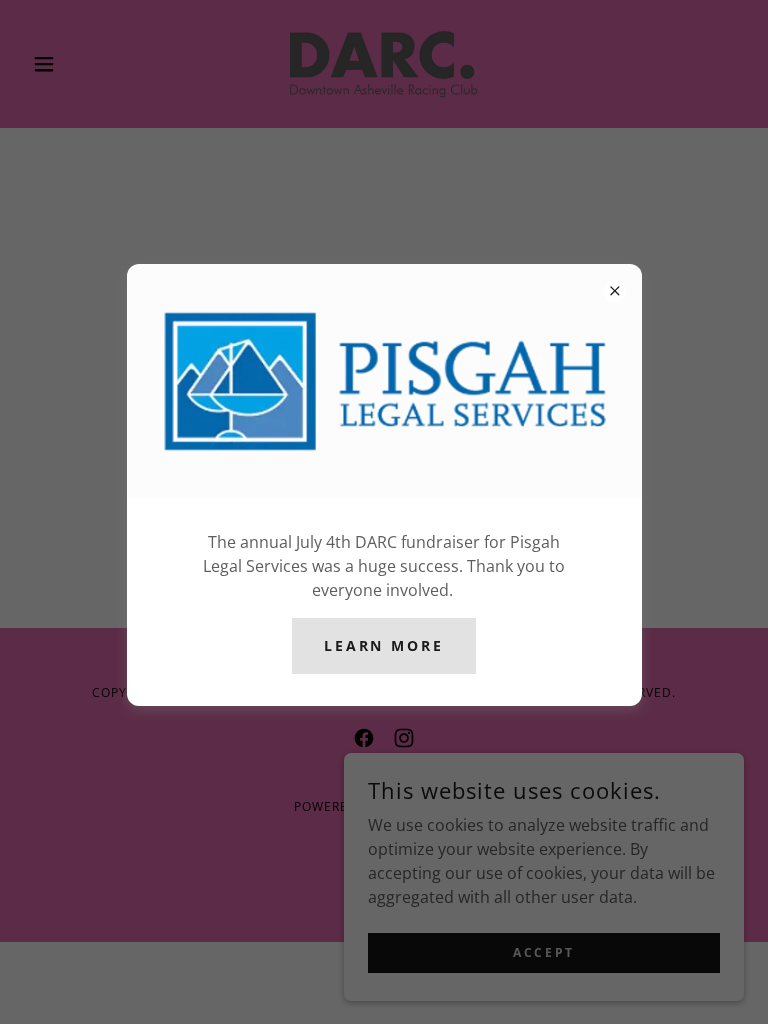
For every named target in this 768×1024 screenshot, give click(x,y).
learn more (384, 645)
